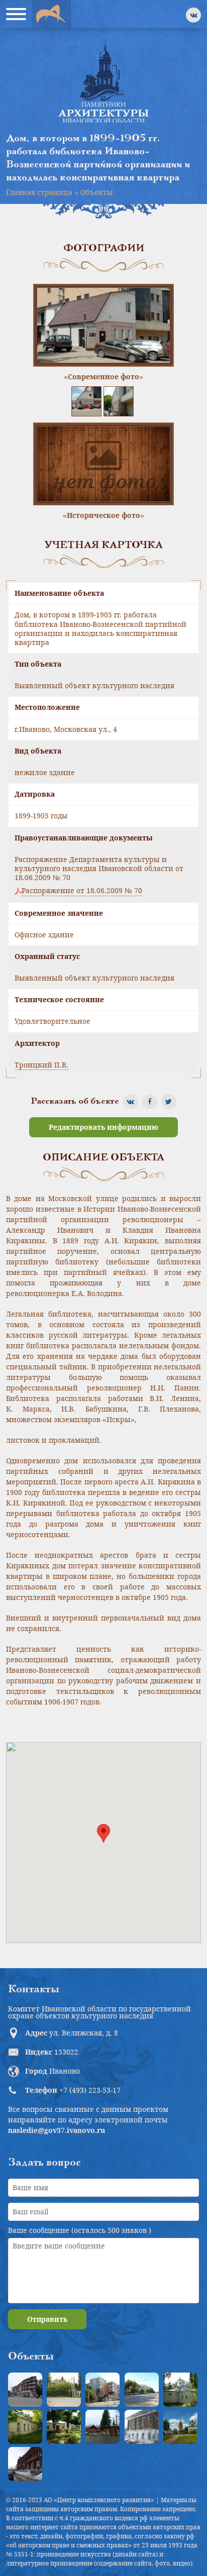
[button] (103, 1833)
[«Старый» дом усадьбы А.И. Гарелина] (64, 2390)
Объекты (97, 192)
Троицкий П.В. (41, 1065)
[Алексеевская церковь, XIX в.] (180, 2390)
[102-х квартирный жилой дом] (102, 2390)
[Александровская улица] (142, 2390)
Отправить (47, 2319)
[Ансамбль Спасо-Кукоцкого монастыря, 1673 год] (180, 2427)
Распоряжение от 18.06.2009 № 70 (82, 891)
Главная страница (39, 192)
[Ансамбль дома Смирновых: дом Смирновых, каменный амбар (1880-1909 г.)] (142, 2427)
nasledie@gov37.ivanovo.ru (57, 2130)
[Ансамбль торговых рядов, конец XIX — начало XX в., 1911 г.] (25, 2464)
